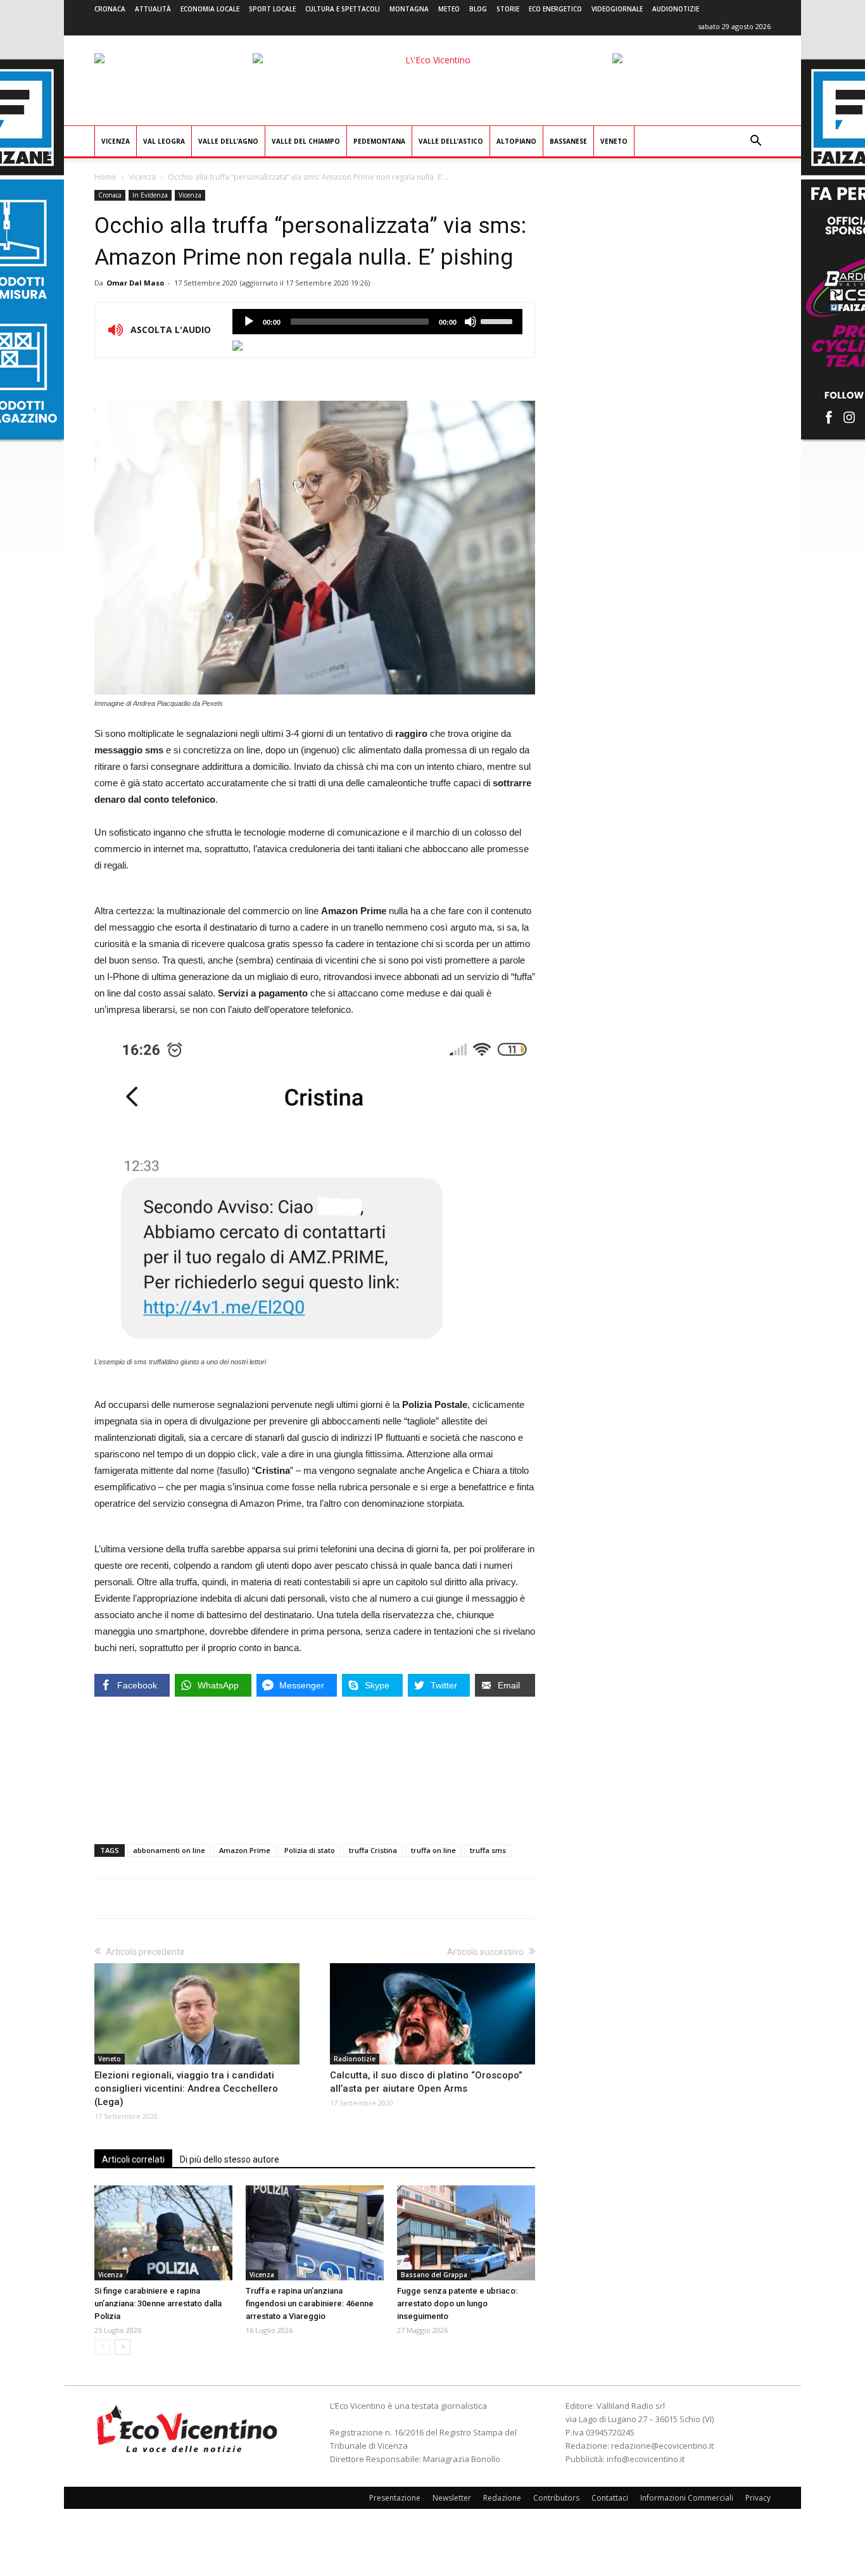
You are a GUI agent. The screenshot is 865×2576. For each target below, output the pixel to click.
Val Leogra (164, 141)
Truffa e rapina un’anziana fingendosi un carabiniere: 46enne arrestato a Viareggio (310, 2303)
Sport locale (272, 9)
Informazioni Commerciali (687, 2498)
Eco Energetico (555, 9)
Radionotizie (355, 2059)
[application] (377, 322)
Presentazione (395, 2498)
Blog (478, 9)
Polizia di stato (310, 1850)
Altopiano (516, 141)
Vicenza (116, 141)
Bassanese (568, 141)
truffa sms (488, 1850)
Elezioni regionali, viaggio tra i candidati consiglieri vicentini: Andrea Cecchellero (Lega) (186, 2089)
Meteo (449, 9)
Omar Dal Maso (135, 283)
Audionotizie (676, 9)
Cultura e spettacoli (343, 9)
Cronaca (110, 9)
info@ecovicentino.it (646, 2459)
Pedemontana (379, 141)
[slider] (498, 320)
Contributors (556, 2498)
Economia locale (210, 9)
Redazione (502, 2498)
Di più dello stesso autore (230, 2159)
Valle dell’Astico (451, 141)
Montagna (409, 9)
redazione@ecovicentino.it (662, 2446)
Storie (508, 9)
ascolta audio (249, 322)
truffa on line (433, 1850)
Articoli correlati (133, 2159)
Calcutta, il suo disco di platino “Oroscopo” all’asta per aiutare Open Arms (426, 2082)
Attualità (153, 9)
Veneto (614, 141)
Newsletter (452, 2498)
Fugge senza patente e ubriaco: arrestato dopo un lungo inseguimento (457, 2303)
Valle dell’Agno (228, 141)
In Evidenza (150, 195)
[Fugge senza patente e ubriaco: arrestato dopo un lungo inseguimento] (466, 2233)
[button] (755, 142)
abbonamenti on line (169, 1850)
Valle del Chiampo (306, 141)
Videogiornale (617, 9)
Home (105, 177)
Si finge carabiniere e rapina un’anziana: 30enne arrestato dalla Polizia (158, 2303)
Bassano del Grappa (434, 2275)
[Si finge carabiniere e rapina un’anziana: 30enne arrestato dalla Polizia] (163, 2233)
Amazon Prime (245, 1850)
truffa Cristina (373, 1850)
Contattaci (610, 2498)
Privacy (758, 2498)
